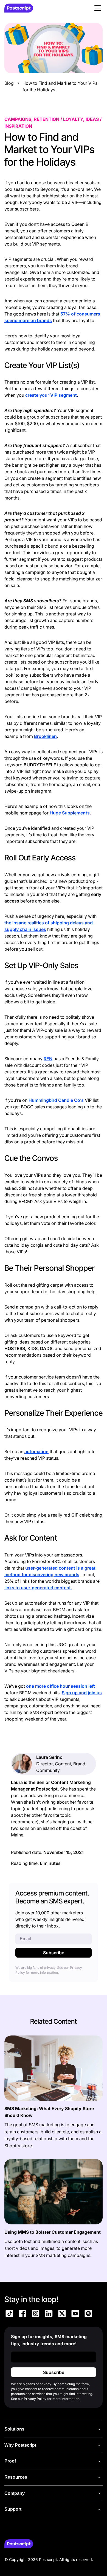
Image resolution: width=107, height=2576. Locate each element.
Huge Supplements (70, 813)
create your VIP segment (51, 395)
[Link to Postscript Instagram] (36, 2314)
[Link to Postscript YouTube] (75, 2314)
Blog (9, 83)
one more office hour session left (60, 1686)
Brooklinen (45, 736)
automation (36, 1451)
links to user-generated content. (38, 1588)
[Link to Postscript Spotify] (88, 2314)
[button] (98, 8)
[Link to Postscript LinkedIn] (49, 2314)
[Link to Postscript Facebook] (22, 2314)
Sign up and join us (82, 1693)
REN (48, 1059)
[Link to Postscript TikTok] (9, 2314)
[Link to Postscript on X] (62, 2314)
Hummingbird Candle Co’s (56, 1100)
